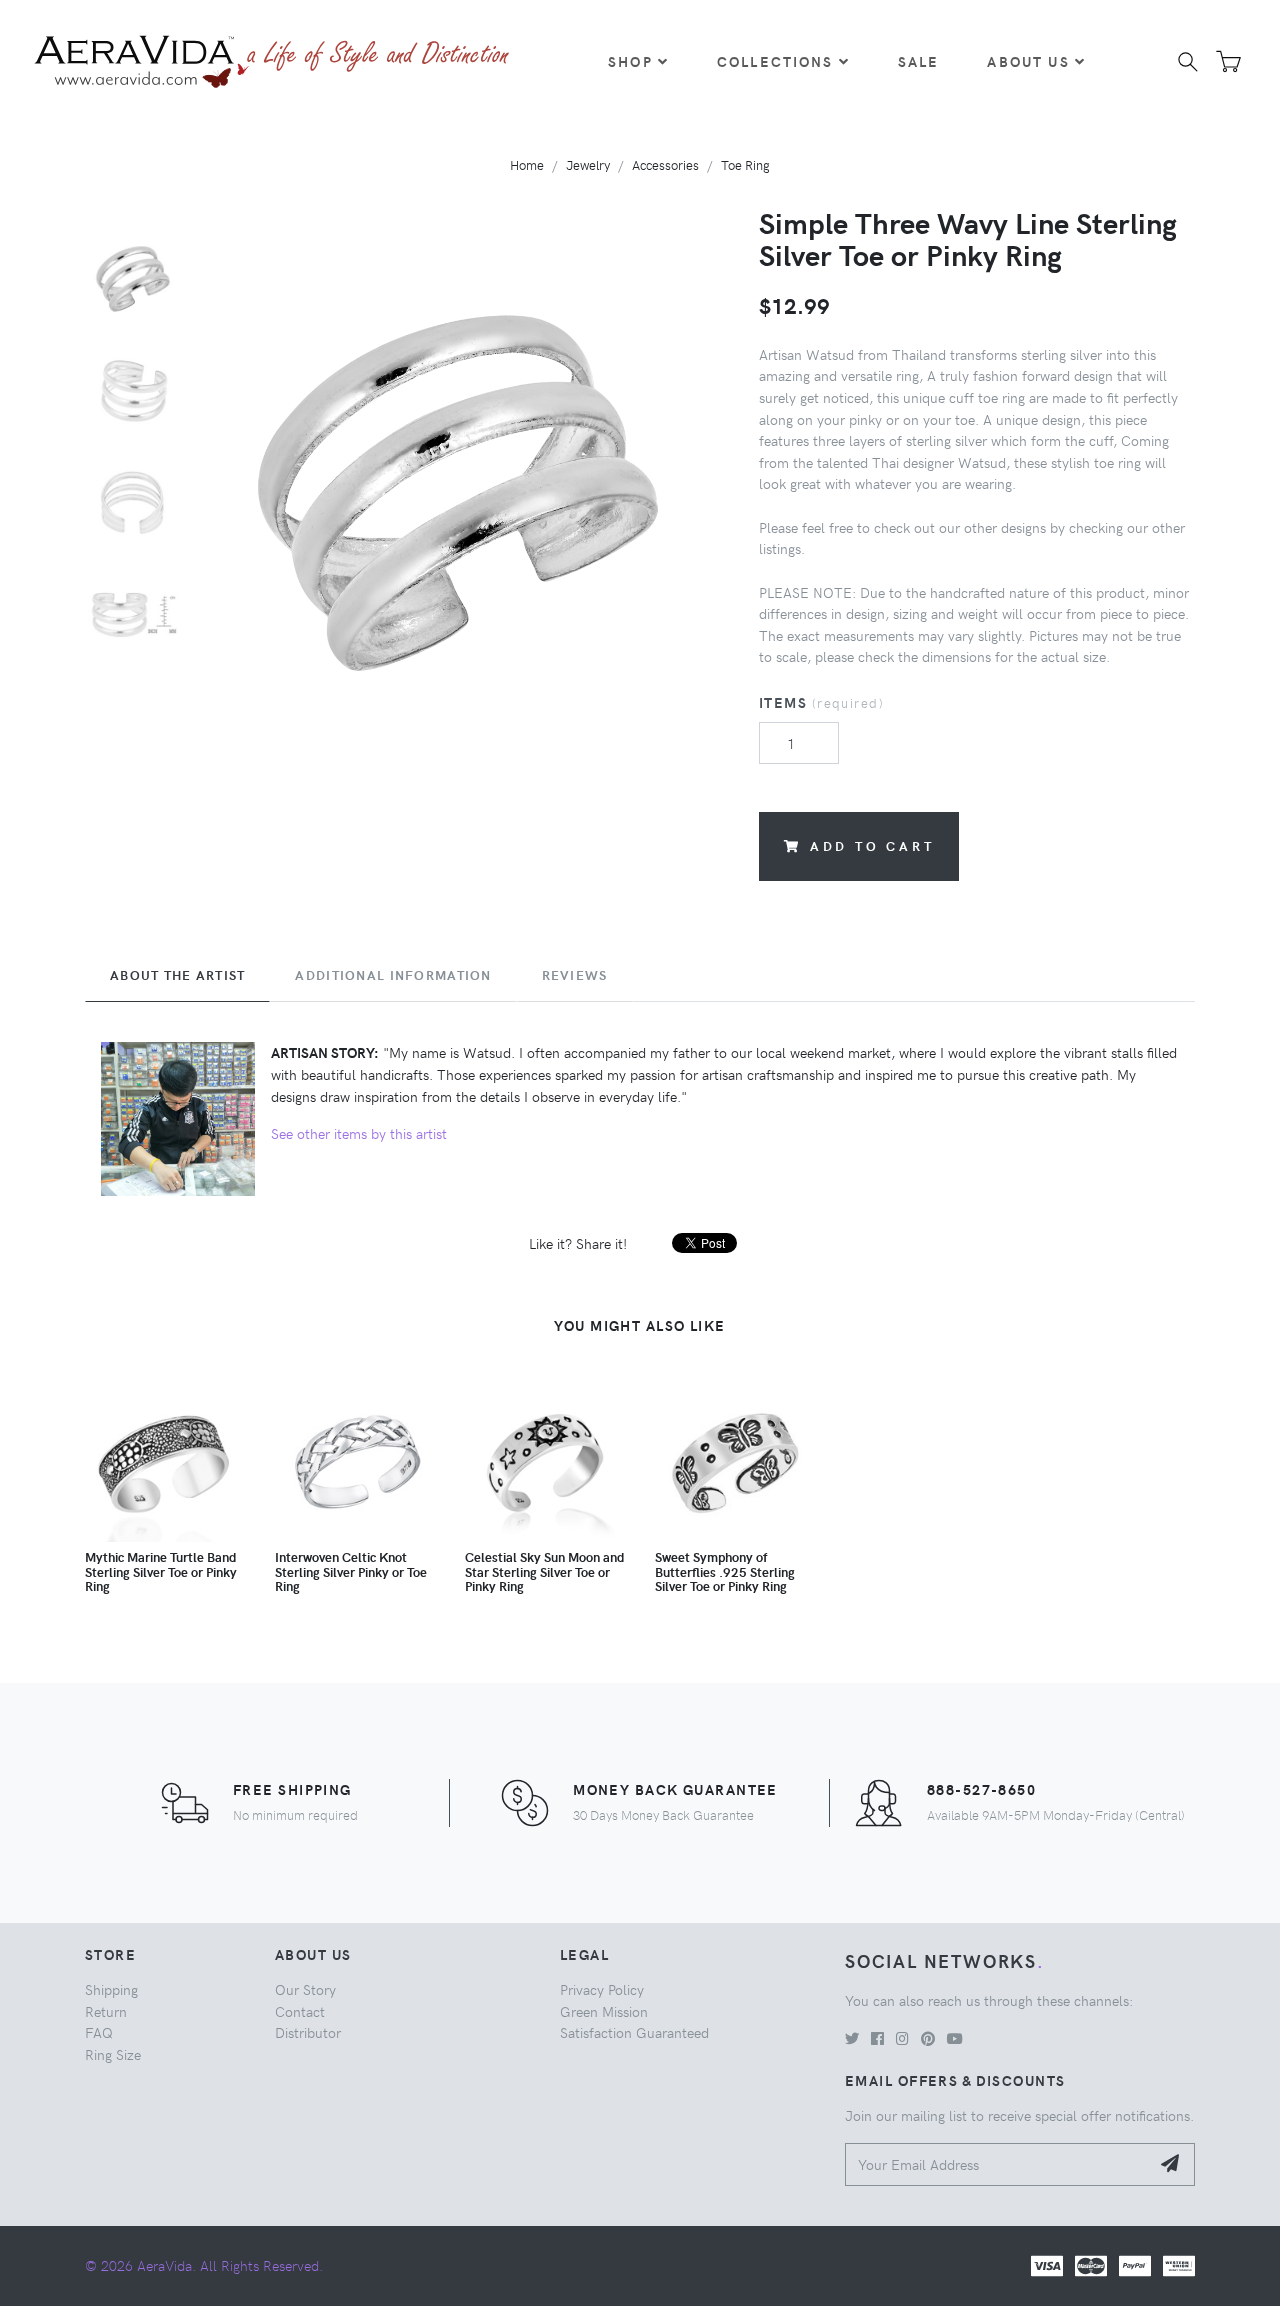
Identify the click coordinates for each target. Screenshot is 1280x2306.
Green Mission (604, 2011)
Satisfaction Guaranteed (634, 2032)
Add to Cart (872, 845)
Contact (300, 2011)
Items (821, 702)
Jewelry (588, 164)
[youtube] (955, 2038)
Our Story (305, 1989)
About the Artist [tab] (177, 975)
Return (106, 2011)
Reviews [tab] (575, 975)
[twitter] (852, 2038)
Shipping (111, 1989)
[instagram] (902, 2038)
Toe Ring (745, 164)
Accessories (665, 164)
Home (527, 164)
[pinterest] (928, 2038)
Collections (775, 61)
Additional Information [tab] (393, 975)
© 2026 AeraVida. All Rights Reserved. (204, 2265)
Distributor (308, 2032)
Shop (630, 61)
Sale (919, 61)
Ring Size (113, 2054)
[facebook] (877, 2038)
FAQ (99, 2032)
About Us (1028, 61)
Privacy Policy (602, 1989)
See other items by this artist (359, 1133)
